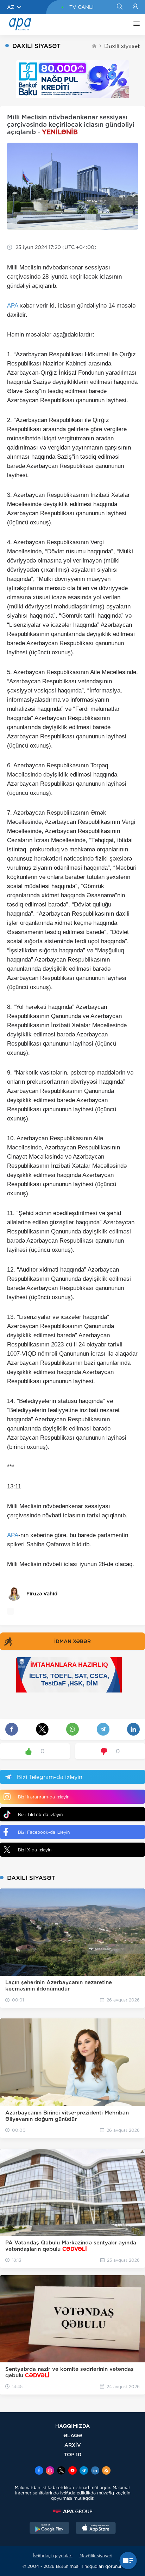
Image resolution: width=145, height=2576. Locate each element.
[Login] (135, 7)
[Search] (119, 7)
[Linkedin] (95, 2471)
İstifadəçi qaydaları (53, 2556)
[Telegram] (84, 2471)
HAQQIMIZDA (72, 2426)
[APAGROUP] (72, 2511)
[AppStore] (96, 2529)
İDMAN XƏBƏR (72, 1641)
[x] (61, 2471)
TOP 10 (73, 2454)
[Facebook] (39, 2471)
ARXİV (73, 2445)
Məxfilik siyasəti (96, 2556)
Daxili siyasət (122, 46)
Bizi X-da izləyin (35, 1850)
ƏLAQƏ (73, 2435)
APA (12, 306)
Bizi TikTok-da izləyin (40, 1814)
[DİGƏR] (135, 25)
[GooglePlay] (50, 2529)
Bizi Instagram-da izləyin (44, 1797)
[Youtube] (72, 2471)
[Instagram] (50, 2471)
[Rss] (106, 2471)
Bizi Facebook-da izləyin (44, 1832)
